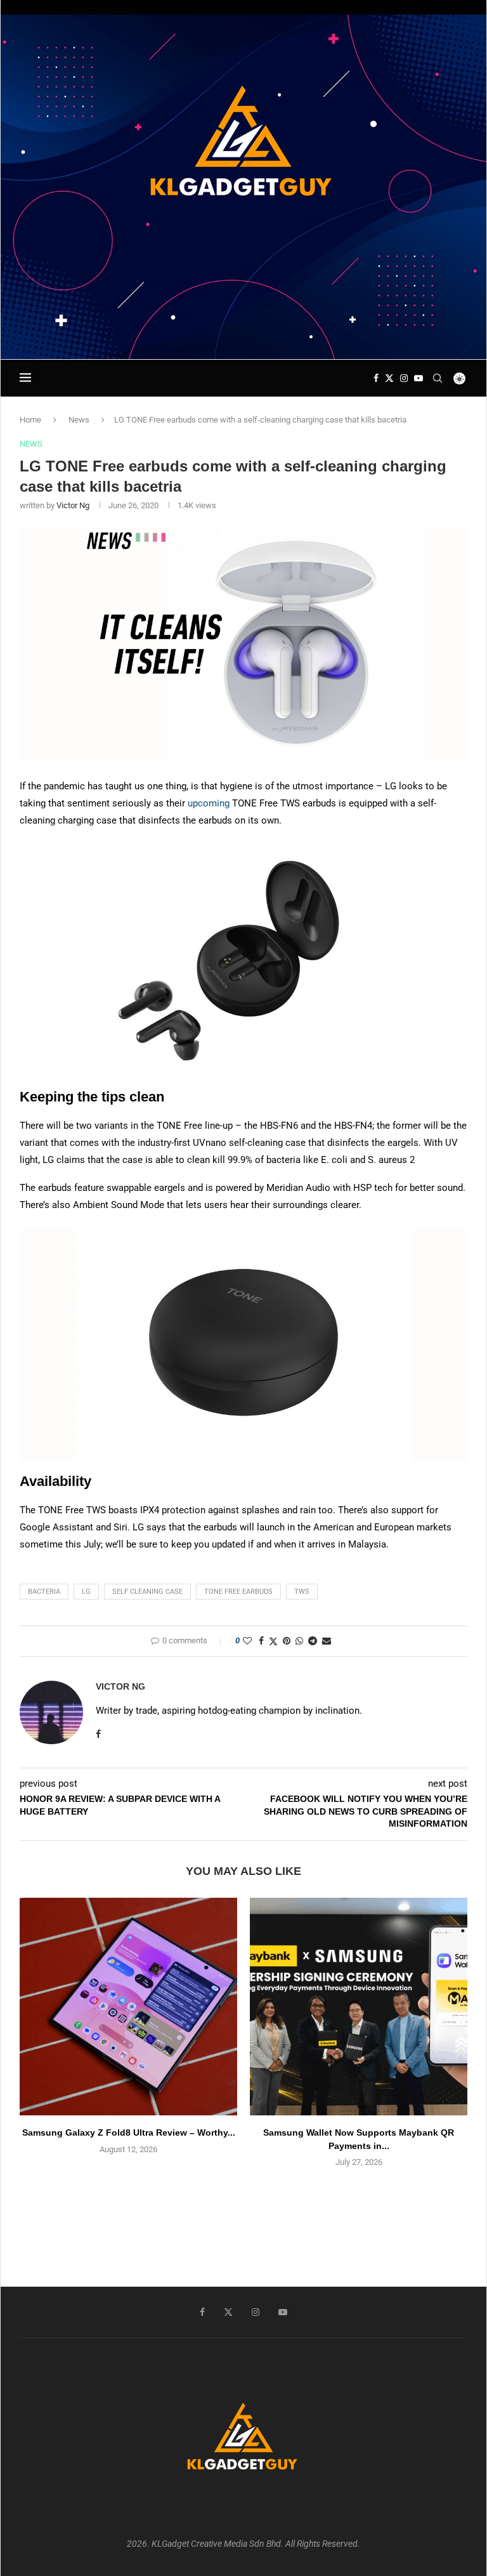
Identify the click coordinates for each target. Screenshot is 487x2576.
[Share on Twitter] (273, 1641)
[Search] (438, 378)
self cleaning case (147, 1592)
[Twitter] (389, 378)
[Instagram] (404, 378)
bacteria (44, 1592)
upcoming (209, 803)
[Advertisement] (243, 322)
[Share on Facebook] (261, 1641)
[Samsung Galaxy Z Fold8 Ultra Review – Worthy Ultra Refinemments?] (128, 2007)
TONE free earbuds (238, 1592)
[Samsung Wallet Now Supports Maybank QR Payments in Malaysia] (359, 2007)
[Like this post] (247, 1641)
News (79, 420)
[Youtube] (419, 378)
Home (30, 420)
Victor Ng (73, 505)
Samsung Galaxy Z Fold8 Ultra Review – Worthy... (129, 2132)
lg (86, 1592)
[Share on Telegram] (313, 1641)
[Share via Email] (327, 1641)
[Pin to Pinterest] (287, 1641)
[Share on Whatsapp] (299, 1641)
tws (302, 1592)
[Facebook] (376, 378)
